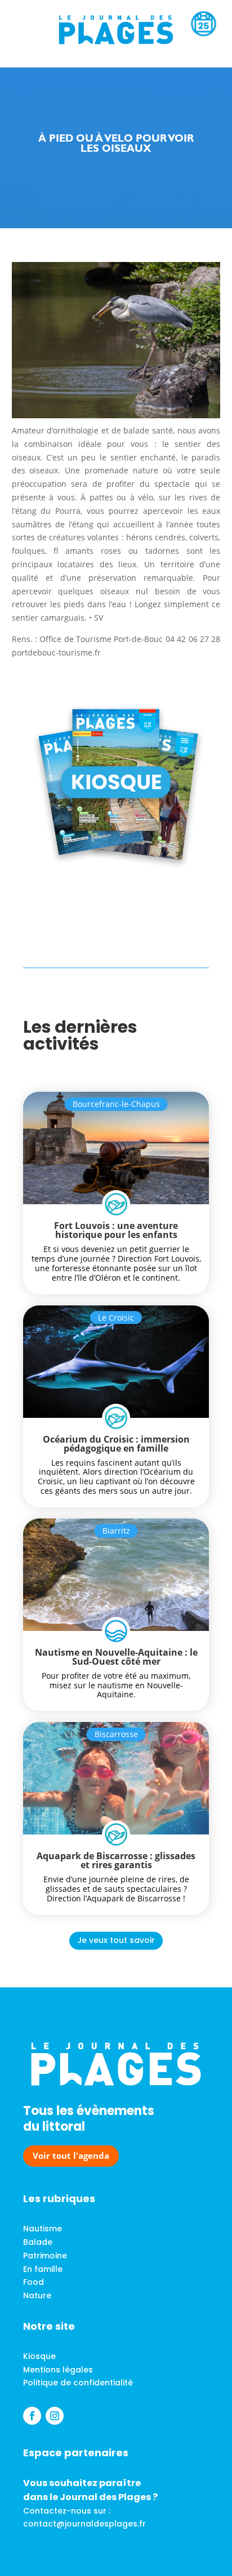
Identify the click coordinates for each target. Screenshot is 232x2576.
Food (34, 2282)
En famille (43, 2269)
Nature (37, 2295)
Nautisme (43, 2229)
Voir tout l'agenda (71, 2155)
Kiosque (39, 2356)
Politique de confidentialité (78, 2383)
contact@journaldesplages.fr (84, 2524)
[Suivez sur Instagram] (55, 2416)
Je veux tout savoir (116, 1940)
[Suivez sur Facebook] (32, 2416)
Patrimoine (45, 2256)
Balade (38, 2242)
